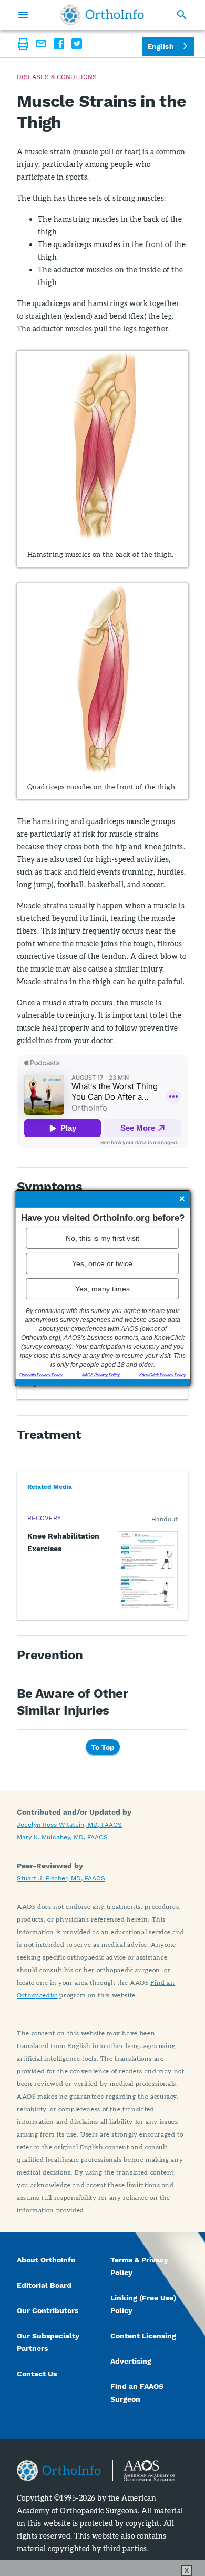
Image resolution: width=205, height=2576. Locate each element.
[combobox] (168, 47)
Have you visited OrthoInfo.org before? (103, 1217)
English (161, 47)
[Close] (182, 1199)
